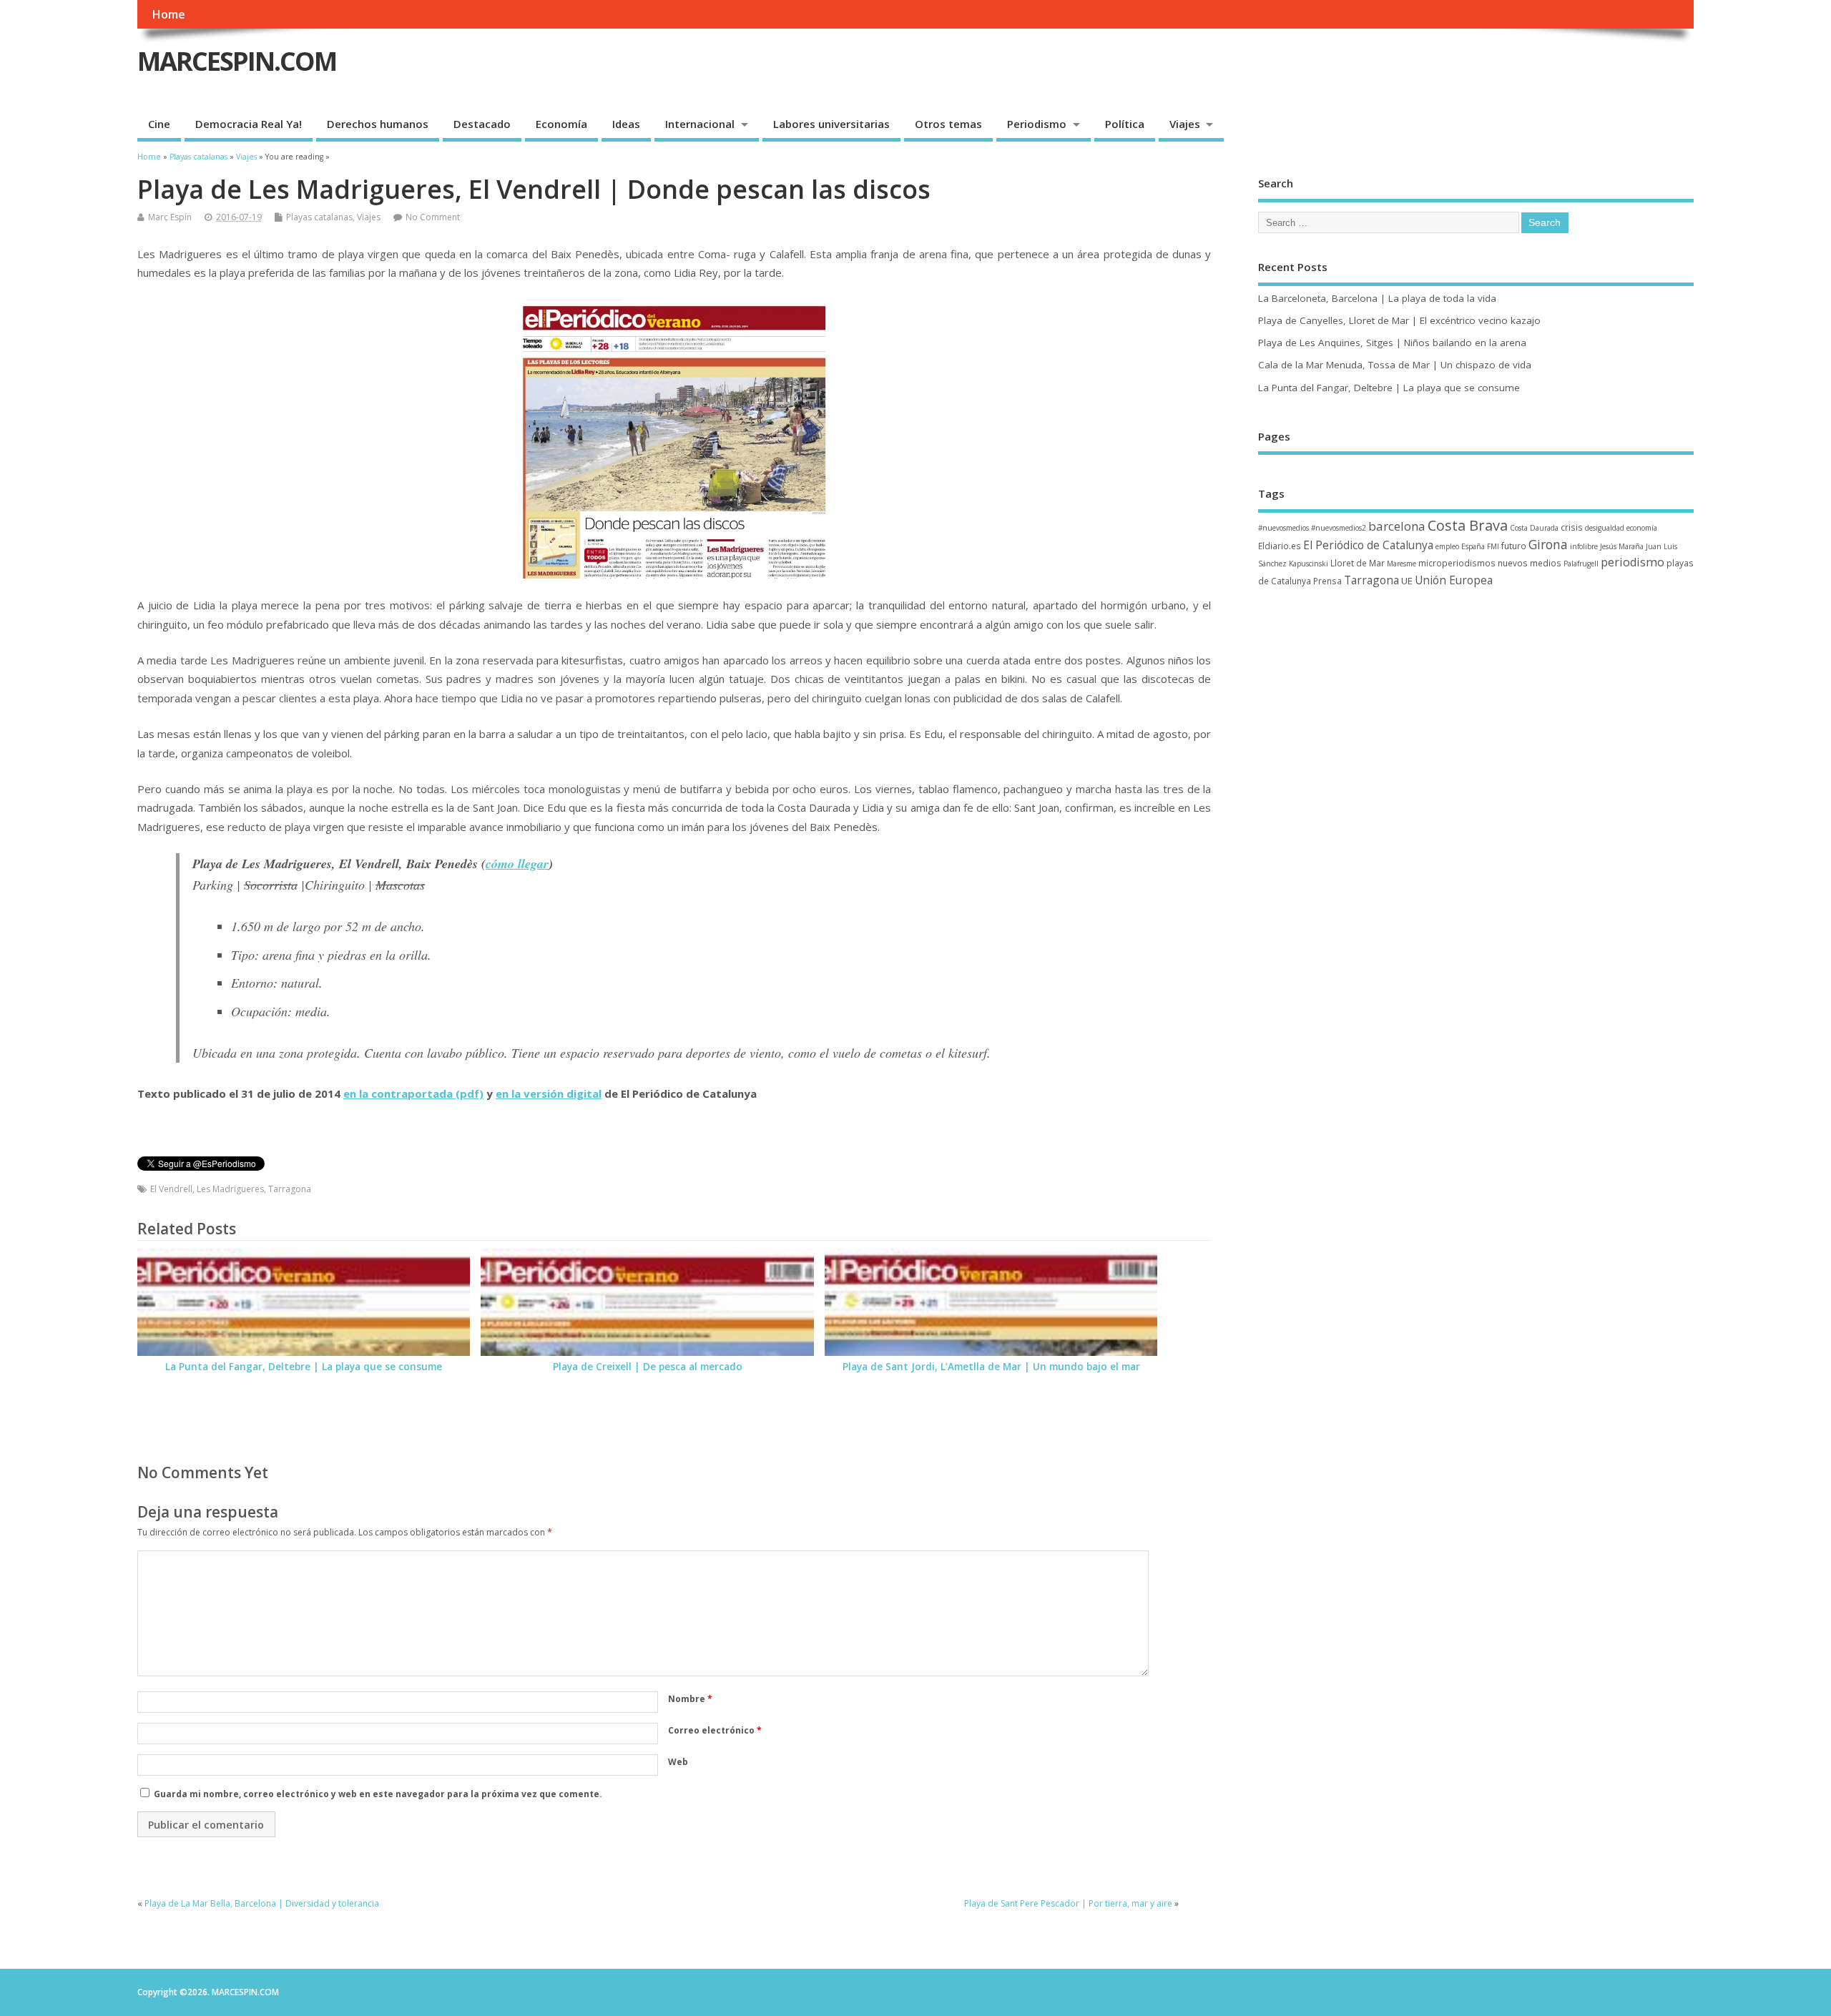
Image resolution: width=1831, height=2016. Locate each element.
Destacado (482, 124)
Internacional (700, 124)
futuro (1514, 546)
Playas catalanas (319, 217)
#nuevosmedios (1283, 528)
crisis (1572, 527)
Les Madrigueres (230, 1189)
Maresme (1402, 564)
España (1473, 546)
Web (678, 1762)
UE (1407, 581)
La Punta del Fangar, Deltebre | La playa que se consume (304, 1367)
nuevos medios (1530, 563)
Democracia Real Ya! (249, 124)
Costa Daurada (1534, 528)
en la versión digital (549, 1093)
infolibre (1584, 546)
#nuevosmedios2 (1339, 528)
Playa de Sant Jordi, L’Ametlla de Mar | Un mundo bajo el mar (991, 1367)
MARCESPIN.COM (237, 61)
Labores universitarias (831, 124)
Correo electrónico (715, 1730)
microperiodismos (1457, 563)
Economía (561, 124)
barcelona (1397, 526)
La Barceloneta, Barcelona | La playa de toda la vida (1377, 298)
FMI (1493, 546)
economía (1642, 528)
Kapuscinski (1309, 564)
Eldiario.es (1280, 546)
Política (1125, 124)
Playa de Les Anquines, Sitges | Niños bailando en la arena (1392, 343)
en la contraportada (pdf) (413, 1093)
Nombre (690, 1699)
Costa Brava (1468, 525)
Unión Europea (1454, 580)
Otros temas (948, 124)
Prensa (1327, 581)
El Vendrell (171, 1189)
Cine (159, 124)
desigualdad (1605, 528)
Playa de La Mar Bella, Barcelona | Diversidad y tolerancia (262, 1903)
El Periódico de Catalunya (1368, 545)
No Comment (433, 217)
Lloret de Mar (1358, 563)
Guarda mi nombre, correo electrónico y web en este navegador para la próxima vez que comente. (378, 1794)
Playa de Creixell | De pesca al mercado (648, 1367)
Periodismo (1037, 124)
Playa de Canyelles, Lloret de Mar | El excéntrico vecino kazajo (1399, 320)
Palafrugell (1581, 564)
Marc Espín (170, 217)
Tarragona (290, 1189)
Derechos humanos (378, 124)
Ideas (626, 124)
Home (168, 14)
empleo (1447, 546)
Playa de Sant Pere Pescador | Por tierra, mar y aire (1068, 1903)
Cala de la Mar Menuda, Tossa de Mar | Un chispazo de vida (1395, 365)
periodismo (1633, 562)
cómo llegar (517, 864)
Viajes (1185, 124)
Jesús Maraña (1622, 546)
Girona (1548, 544)
